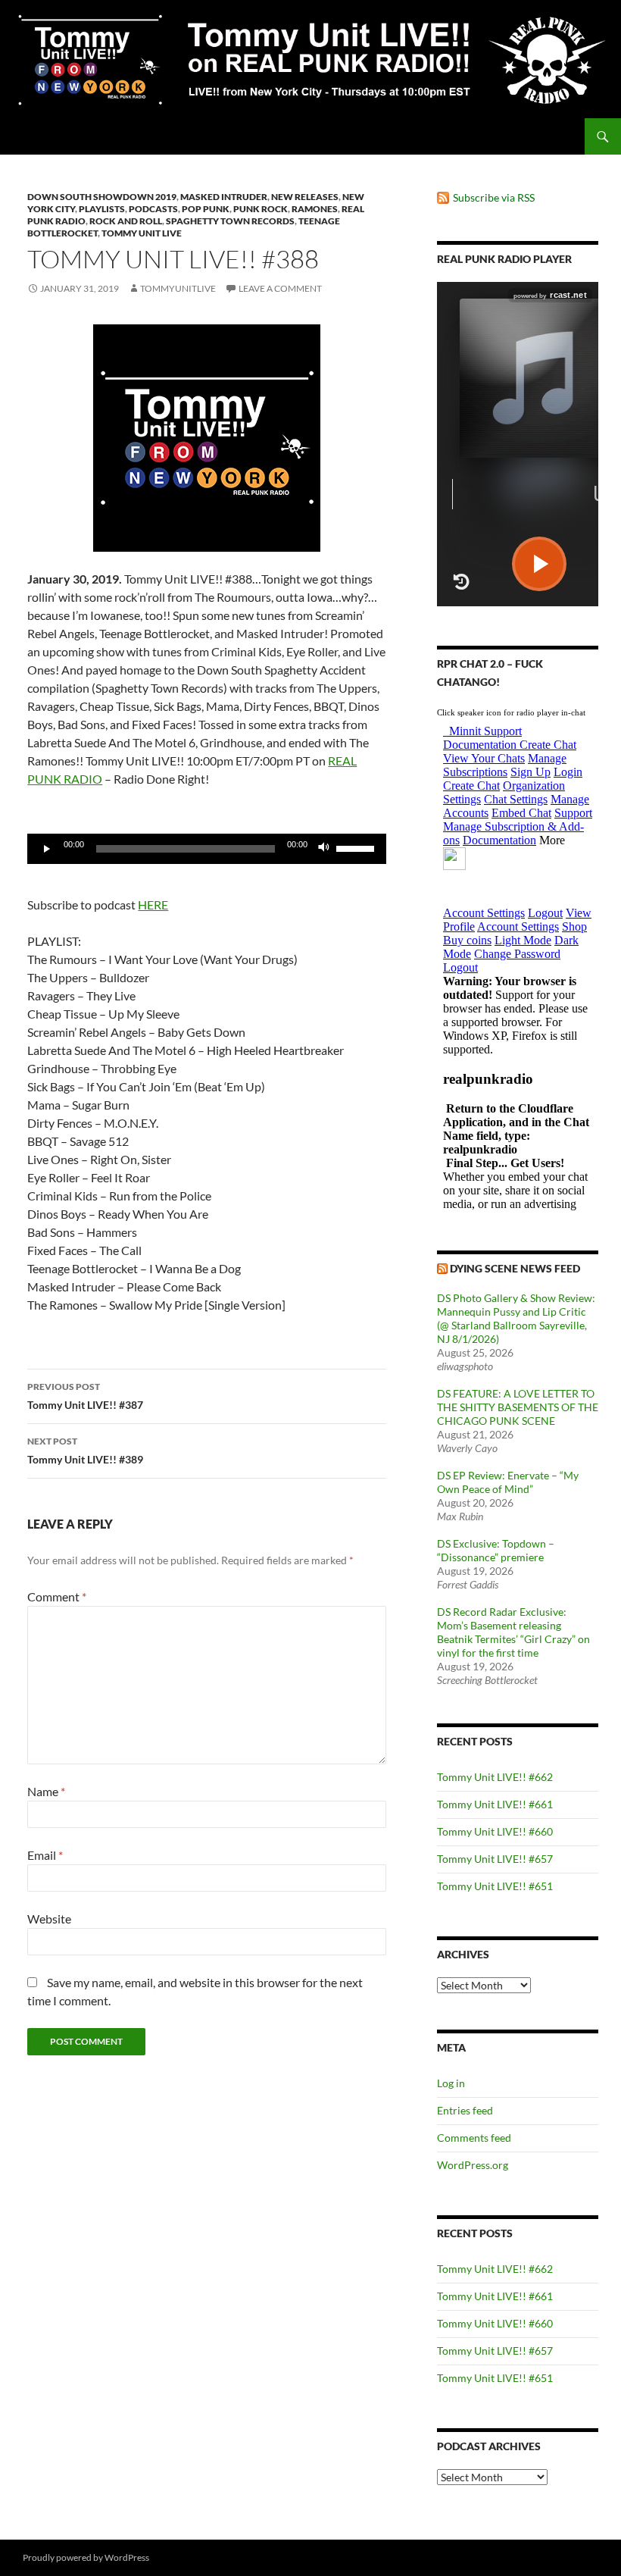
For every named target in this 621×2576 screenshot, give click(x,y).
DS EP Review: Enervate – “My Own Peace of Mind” (508, 1482)
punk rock (261, 209)
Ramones (315, 209)
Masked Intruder (224, 197)
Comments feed (474, 2138)
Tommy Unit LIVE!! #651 (495, 1886)
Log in (451, 2083)
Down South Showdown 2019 (102, 197)
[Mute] (324, 849)
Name (46, 1791)
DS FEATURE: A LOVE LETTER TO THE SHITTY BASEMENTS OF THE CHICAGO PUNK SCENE (518, 1407)
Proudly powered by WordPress (86, 2557)
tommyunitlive (178, 288)
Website (49, 1919)
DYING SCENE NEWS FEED (515, 1268)
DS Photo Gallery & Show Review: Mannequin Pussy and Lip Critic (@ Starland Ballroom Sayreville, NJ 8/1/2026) (516, 1318)
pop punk (206, 209)
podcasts (153, 209)
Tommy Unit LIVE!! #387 (85, 1396)
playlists (102, 209)
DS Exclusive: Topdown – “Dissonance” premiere (496, 1550)
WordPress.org (473, 2165)
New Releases (305, 197)
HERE (153, 905)
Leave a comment (280, 288)
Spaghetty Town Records (230, 221)
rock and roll (126, 221)
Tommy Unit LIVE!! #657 (495, 1859)
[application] (207, 849)
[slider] (357, 847)
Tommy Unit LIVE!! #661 (495, 1804)
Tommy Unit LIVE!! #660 (495, 1831)
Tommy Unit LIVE (142, 233)
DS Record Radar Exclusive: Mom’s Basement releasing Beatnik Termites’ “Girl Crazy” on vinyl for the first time (513, 1632)
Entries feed (465, 2110)
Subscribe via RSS (494, 197)
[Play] (47, 849)
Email (45, 1855)
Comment (57, 1596)
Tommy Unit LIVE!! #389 (85, 1451)
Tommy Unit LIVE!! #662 (495, 1777)
